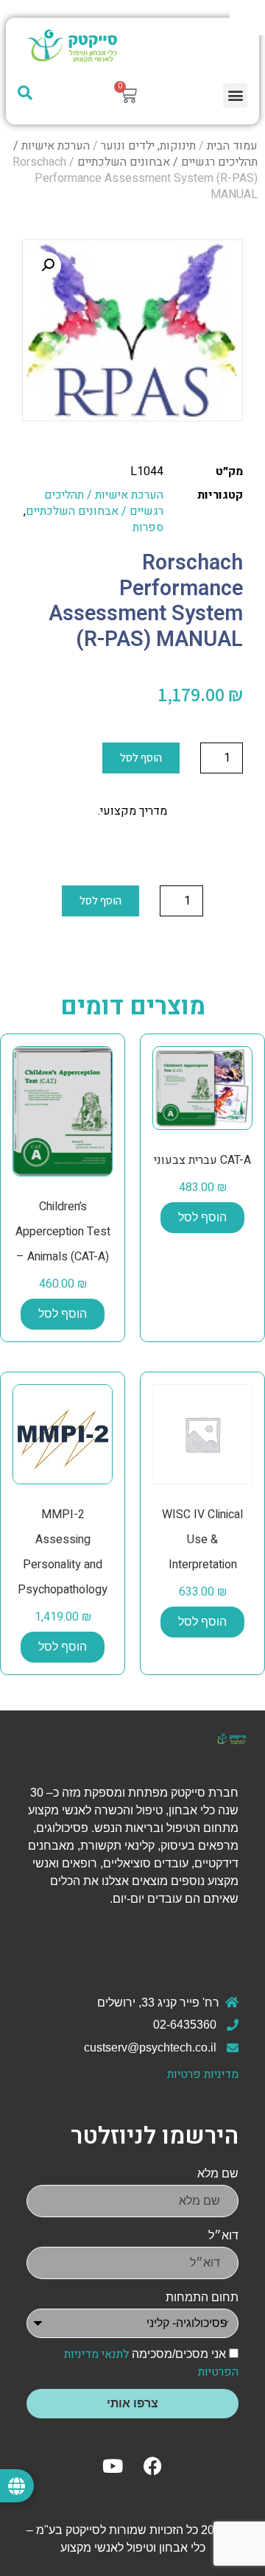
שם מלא (218, 2173)
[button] (235, 95)
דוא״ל (223, 2235)
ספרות (148, 527)
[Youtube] (113, 2466)
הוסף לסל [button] (202, 1217)
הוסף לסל (141, 758)
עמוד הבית (232, 146)
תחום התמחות (202, 2297)
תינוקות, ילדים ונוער (148, 146)
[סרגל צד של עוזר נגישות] (247, 18)
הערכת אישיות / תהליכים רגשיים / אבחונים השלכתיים (135, 154)
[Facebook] (153, 2466)
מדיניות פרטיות (203, 2074)
